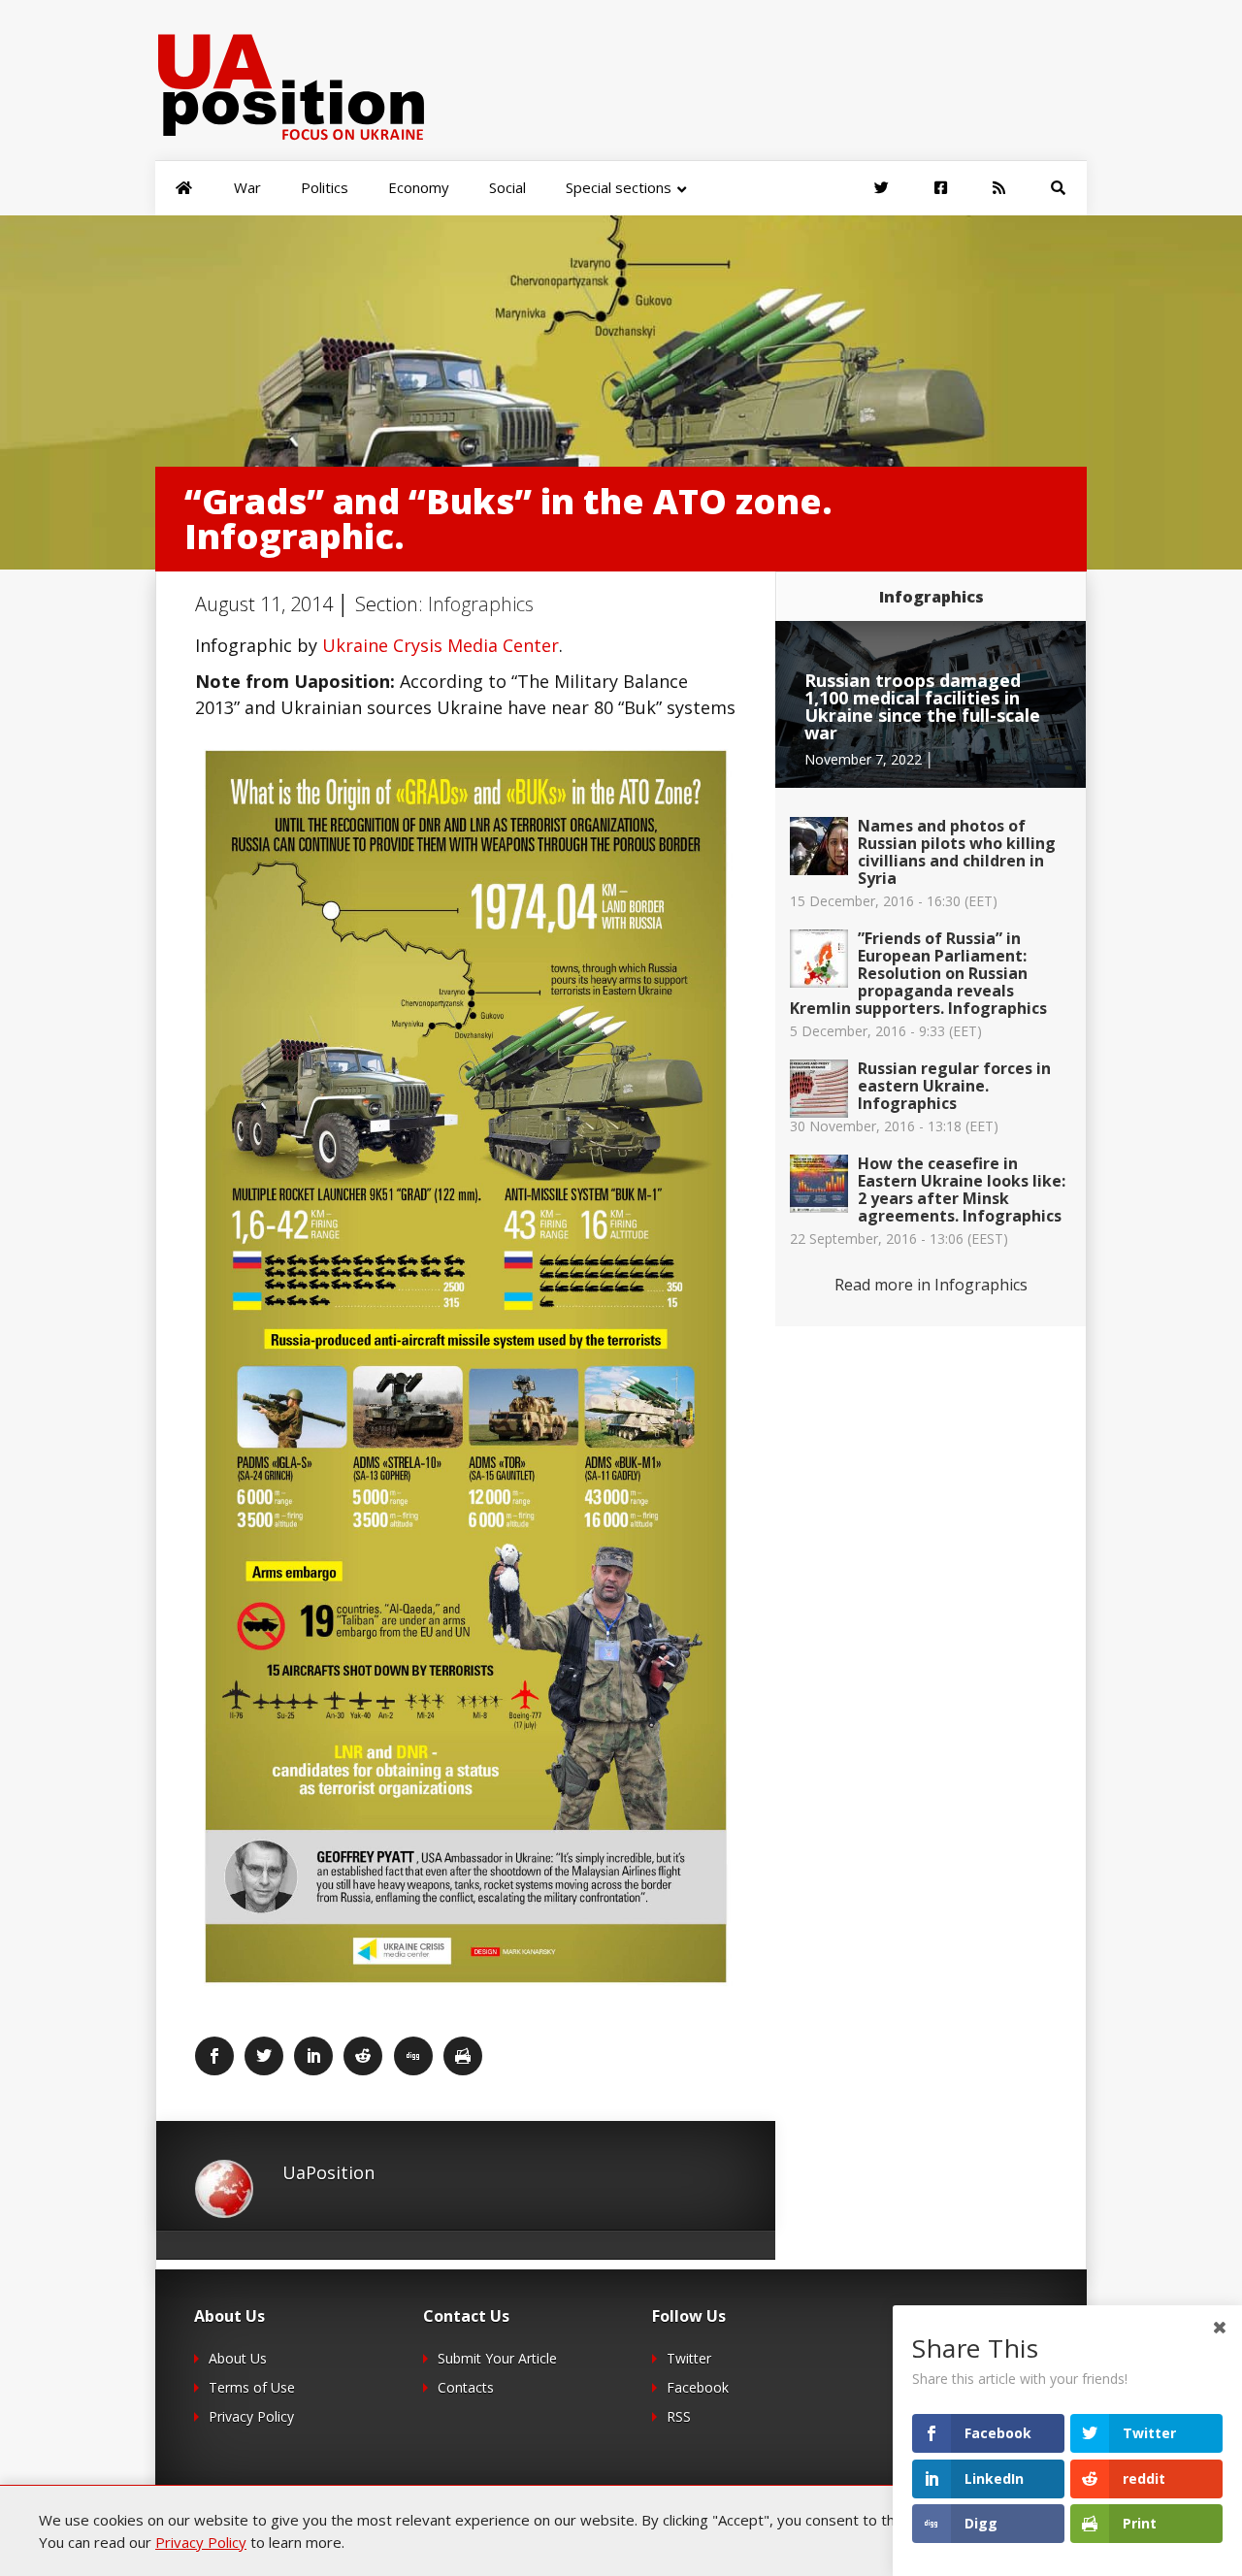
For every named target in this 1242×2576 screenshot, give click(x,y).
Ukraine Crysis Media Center (441, 645)
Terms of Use (252, 2387)
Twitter (689, 2358)
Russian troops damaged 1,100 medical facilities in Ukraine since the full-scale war (922, 706)
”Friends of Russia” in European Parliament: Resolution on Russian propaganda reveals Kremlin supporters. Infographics (918, 973)
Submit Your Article (497, 2358)
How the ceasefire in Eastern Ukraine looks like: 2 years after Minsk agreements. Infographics (962, 1190)
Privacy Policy (251, 2416)
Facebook (698, 2387)
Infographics (481, 604)
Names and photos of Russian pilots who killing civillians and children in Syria (957, 852)
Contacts (466, 2387)
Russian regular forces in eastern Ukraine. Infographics (954, 1086)
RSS (679, 2416)
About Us (238, 2358)
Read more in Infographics (931, 1285)
